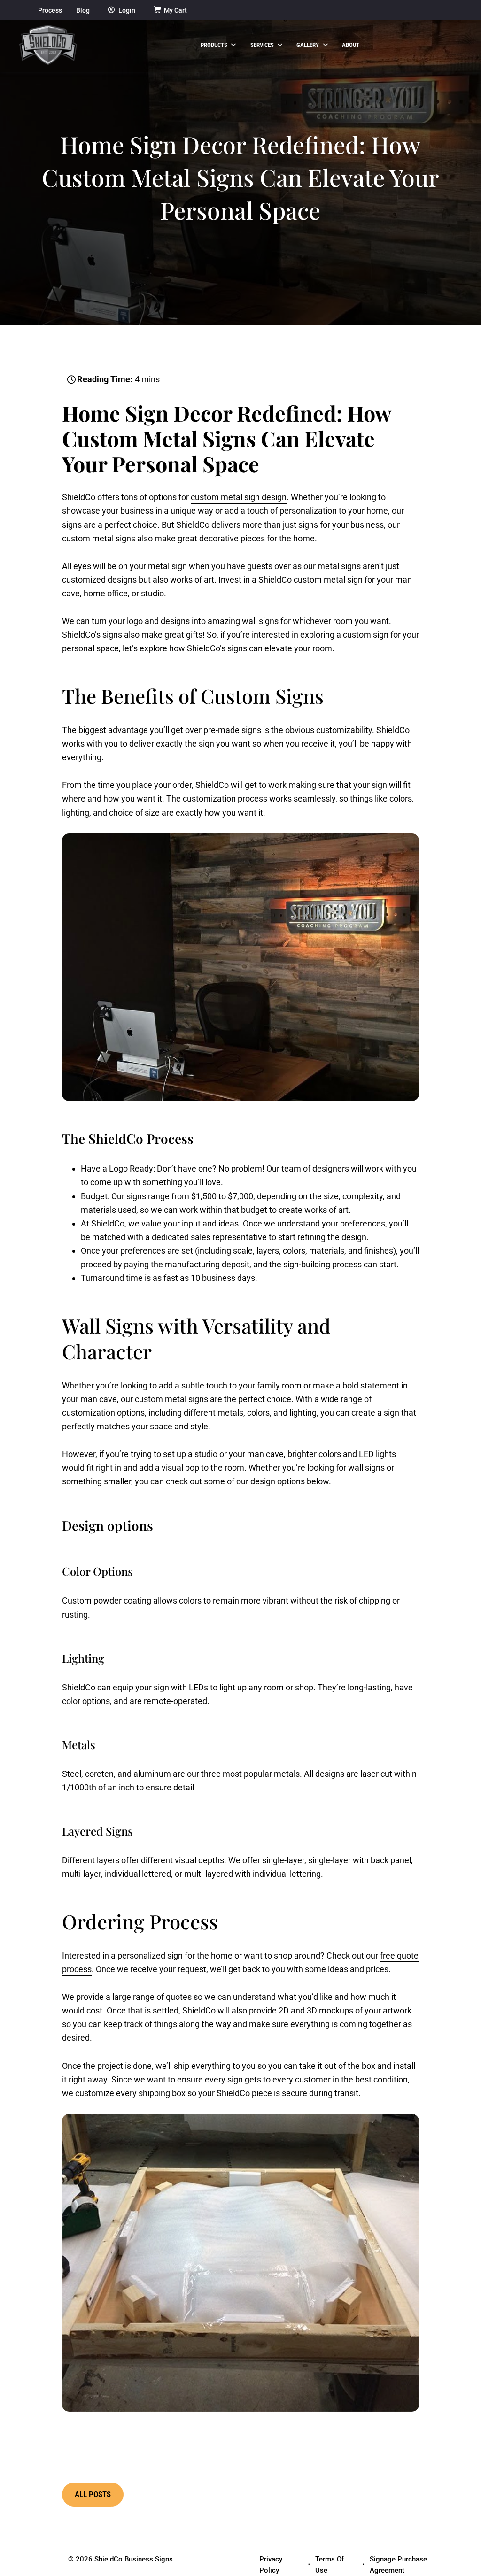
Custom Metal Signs (159, 438)
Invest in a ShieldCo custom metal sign (291, 580)
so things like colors (376, 798)
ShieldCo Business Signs (134, 2559)
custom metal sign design (239, 497)
